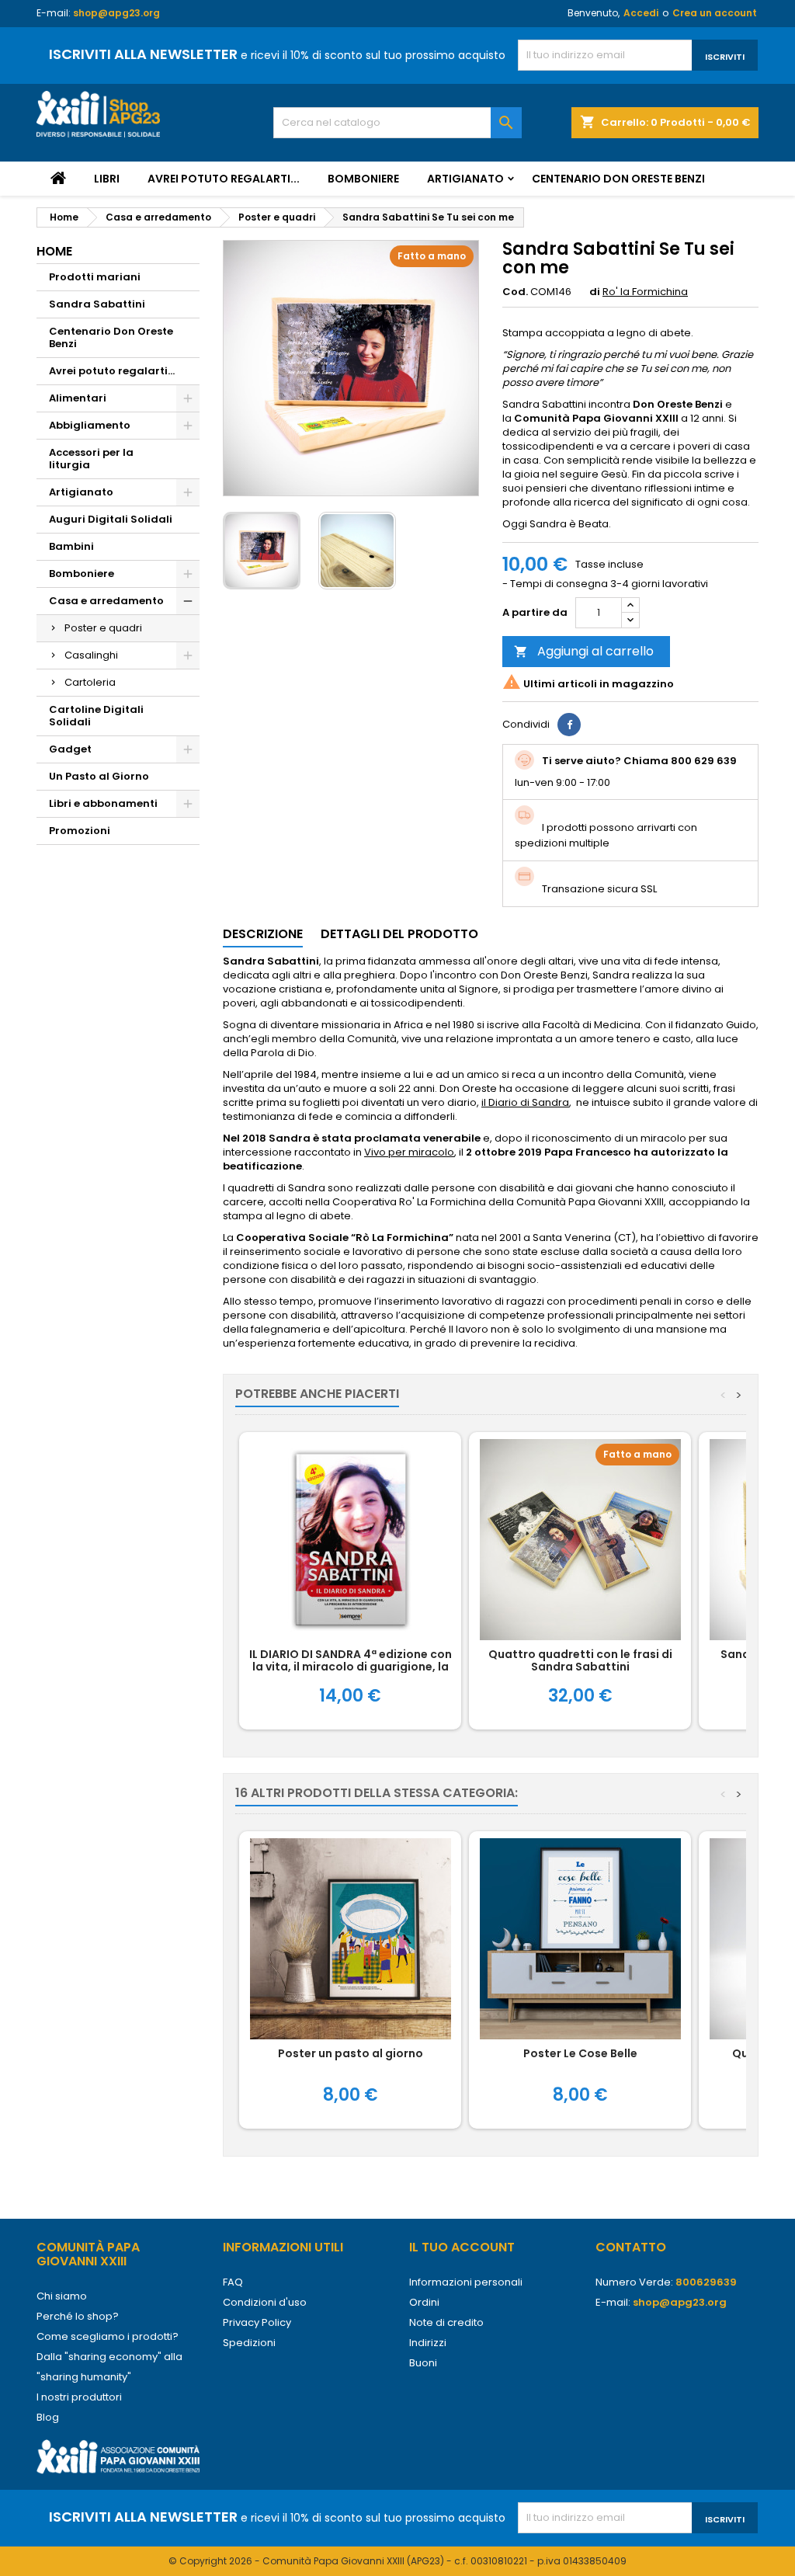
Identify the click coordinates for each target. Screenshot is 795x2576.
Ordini (424, 2302)
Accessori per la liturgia (91, 459)
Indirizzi (428, 2343)
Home (54, 251)
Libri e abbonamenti (103, 803)
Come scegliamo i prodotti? (108, 2336)
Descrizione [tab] (263, 934)
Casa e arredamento (106, 601)
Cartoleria (90, 682)
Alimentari (78, 398)
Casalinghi (91, 655)
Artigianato (465, 179)
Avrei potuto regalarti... (224, 179)
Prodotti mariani (95, 277)
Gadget (70, 749)
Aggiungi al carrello (584, 651)
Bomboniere (363, 179)
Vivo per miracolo (409, 1152)
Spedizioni (249, 2343)
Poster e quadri (103, 628)
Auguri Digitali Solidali (111, 519)
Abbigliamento (90, 425)
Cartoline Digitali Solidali (96, 716)
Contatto (631, 2247)
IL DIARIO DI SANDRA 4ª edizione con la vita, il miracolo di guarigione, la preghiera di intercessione (351, 1667)
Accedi (641, 13)
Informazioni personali (466, 2282)
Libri (107, 179)
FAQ (233, 2282)
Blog (48, 2417)
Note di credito (446, 2322)
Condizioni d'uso (265, 2302)
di (595, 292)
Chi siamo (62, 2296)
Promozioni (80, 831)
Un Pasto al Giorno (99, 776)
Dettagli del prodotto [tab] (399, 934)
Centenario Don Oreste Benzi (618, 179)
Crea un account (715, 13)
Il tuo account (462, 2247)
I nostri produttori (79, 2397)
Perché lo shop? (78, 2316)
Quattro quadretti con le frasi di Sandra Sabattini (580, 1660)
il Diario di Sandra (525, 1102)
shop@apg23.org (116, 13)
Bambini (71, 546)
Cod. (515, 292)
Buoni (423, 2363)
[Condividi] (569, 725)
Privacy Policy (257, 2322)
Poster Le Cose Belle (580, 2053)
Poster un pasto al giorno (351, 2053)
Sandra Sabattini (97, 304)
